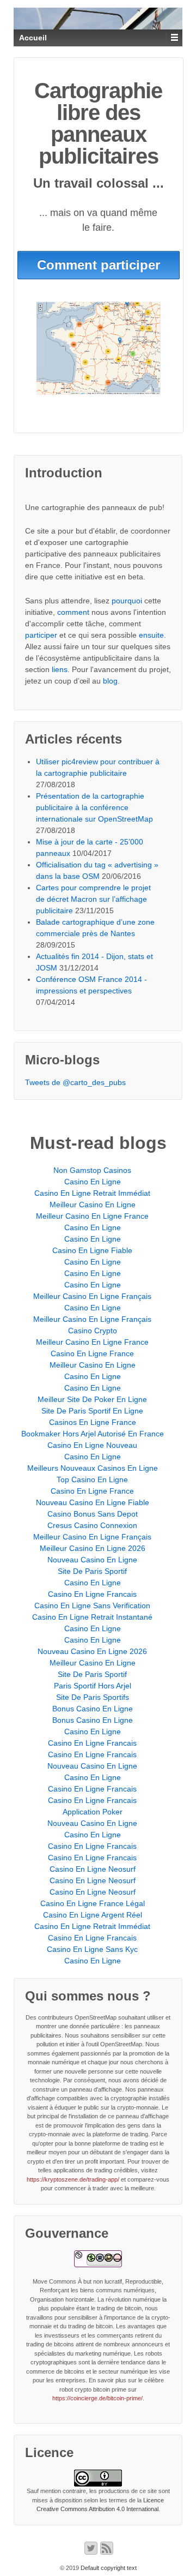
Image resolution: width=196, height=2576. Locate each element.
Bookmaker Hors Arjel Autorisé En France (93, 1434)
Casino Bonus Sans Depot (93, 1514)
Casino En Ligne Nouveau (92, 1445)
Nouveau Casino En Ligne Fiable (93, 1502)
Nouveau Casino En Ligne (92, 1560)
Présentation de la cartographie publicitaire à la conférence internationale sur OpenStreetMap (94, 807)
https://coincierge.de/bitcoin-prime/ (97, 2398)
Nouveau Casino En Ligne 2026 (92, 1651)
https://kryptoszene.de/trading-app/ (73, 2179)
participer (41, 635)
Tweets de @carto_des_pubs (75, 1082)
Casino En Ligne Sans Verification (92, 1605)
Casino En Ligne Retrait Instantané (92, 1617)
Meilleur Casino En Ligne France (92, 1216)
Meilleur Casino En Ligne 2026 (93, 1548)
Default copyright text (108, 2568)
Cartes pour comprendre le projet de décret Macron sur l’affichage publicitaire (93, 899)
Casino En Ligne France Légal (93, 1903)
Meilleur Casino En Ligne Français (92, 1296)
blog (110, 681)
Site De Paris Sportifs (93, 1697)
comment (73, 612)
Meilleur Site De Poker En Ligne (92, 1399)
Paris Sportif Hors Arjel (93, 1686)
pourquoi (127, 601)
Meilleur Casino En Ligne (93, 1205)
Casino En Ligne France (92, 1353)
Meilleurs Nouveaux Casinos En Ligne (93, 1468)
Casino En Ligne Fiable (92, 1250)
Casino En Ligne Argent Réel (93, 1915)
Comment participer (99, 265)
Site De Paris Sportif (92, 1571)
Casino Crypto (93, 1331)
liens (60, 669)
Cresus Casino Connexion (92, 1525)
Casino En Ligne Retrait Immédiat (92, 1193)
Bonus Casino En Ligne (93, 1709)
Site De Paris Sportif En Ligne (92, 1411)
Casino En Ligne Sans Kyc (92, 1949)
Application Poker (93, 1812)
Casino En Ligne (93, 1182)
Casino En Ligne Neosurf (93, 1869)
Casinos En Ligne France (93, 1422)
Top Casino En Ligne (92, 1479)
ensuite (151, 635)
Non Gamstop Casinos (92, 1170)
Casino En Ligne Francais (92, 1594)
